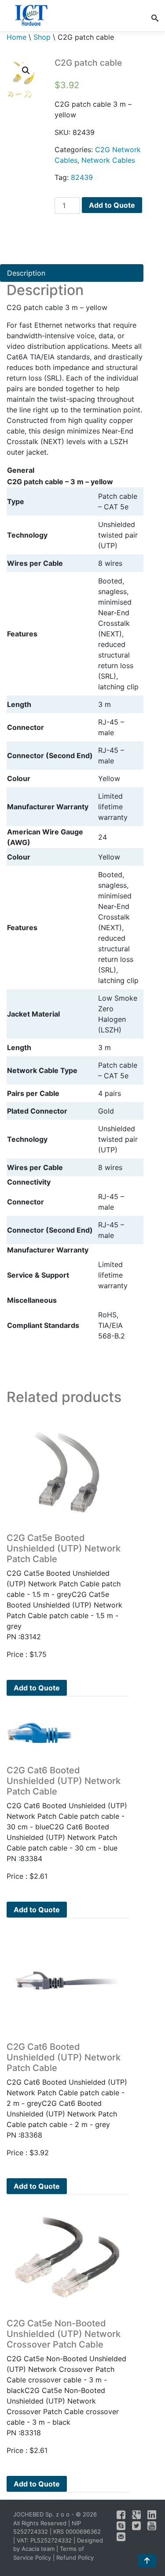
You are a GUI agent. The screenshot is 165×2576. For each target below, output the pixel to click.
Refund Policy (75, 2557)
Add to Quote (112, 205)
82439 (82, 177)
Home (16, 37)
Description (26, 273)
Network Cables (108, 160)
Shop (42, 37)
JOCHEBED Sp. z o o (42, 2514)
